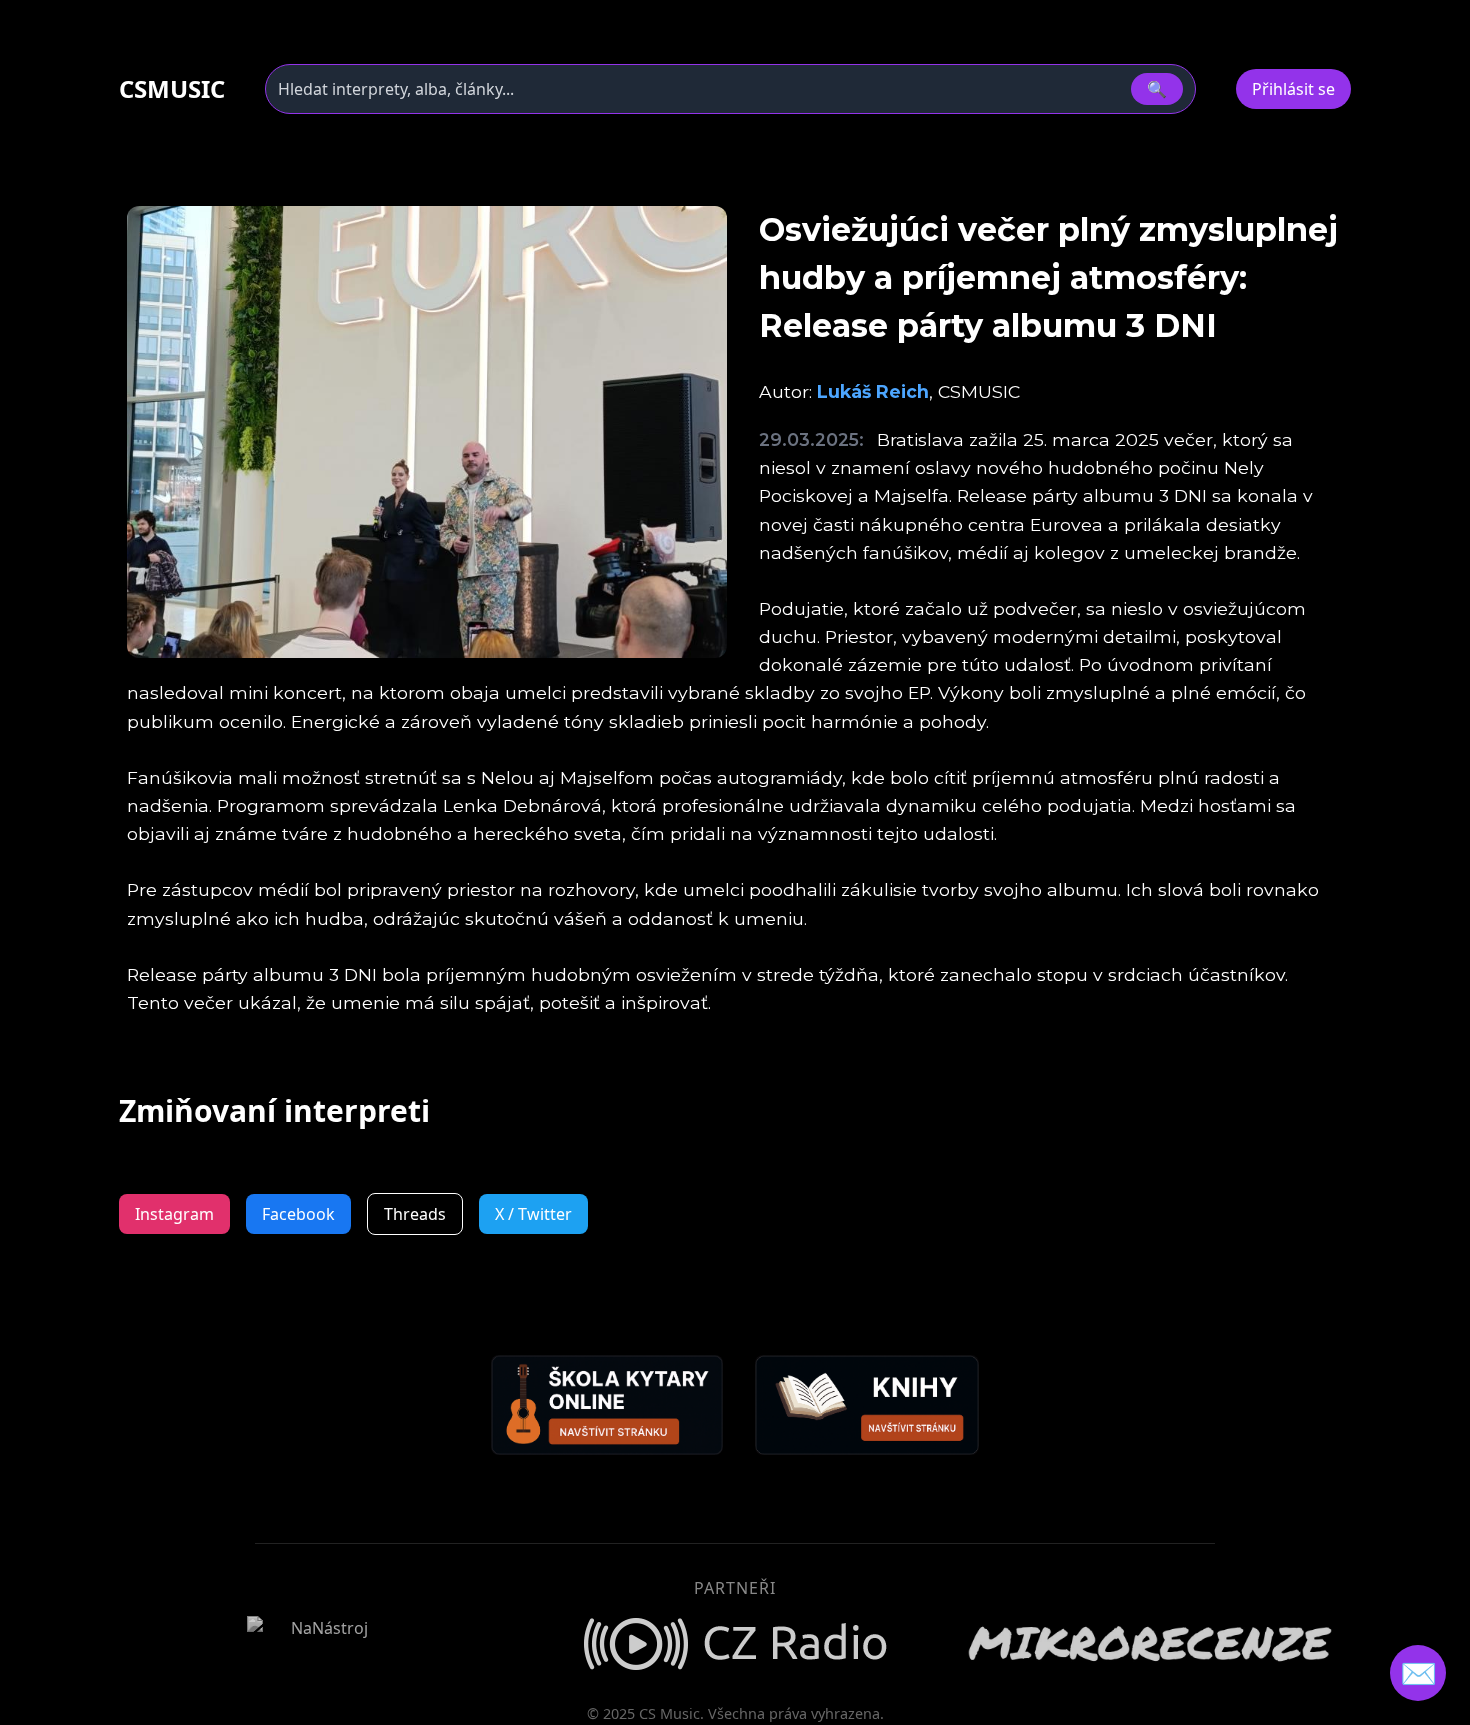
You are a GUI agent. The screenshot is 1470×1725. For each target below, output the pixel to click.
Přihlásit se (1293, 89)
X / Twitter (533, 1214)
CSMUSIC (172, 89)
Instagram (174, 1214)
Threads (415, 1214)
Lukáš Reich (873, 391)
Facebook (298, 1214)
